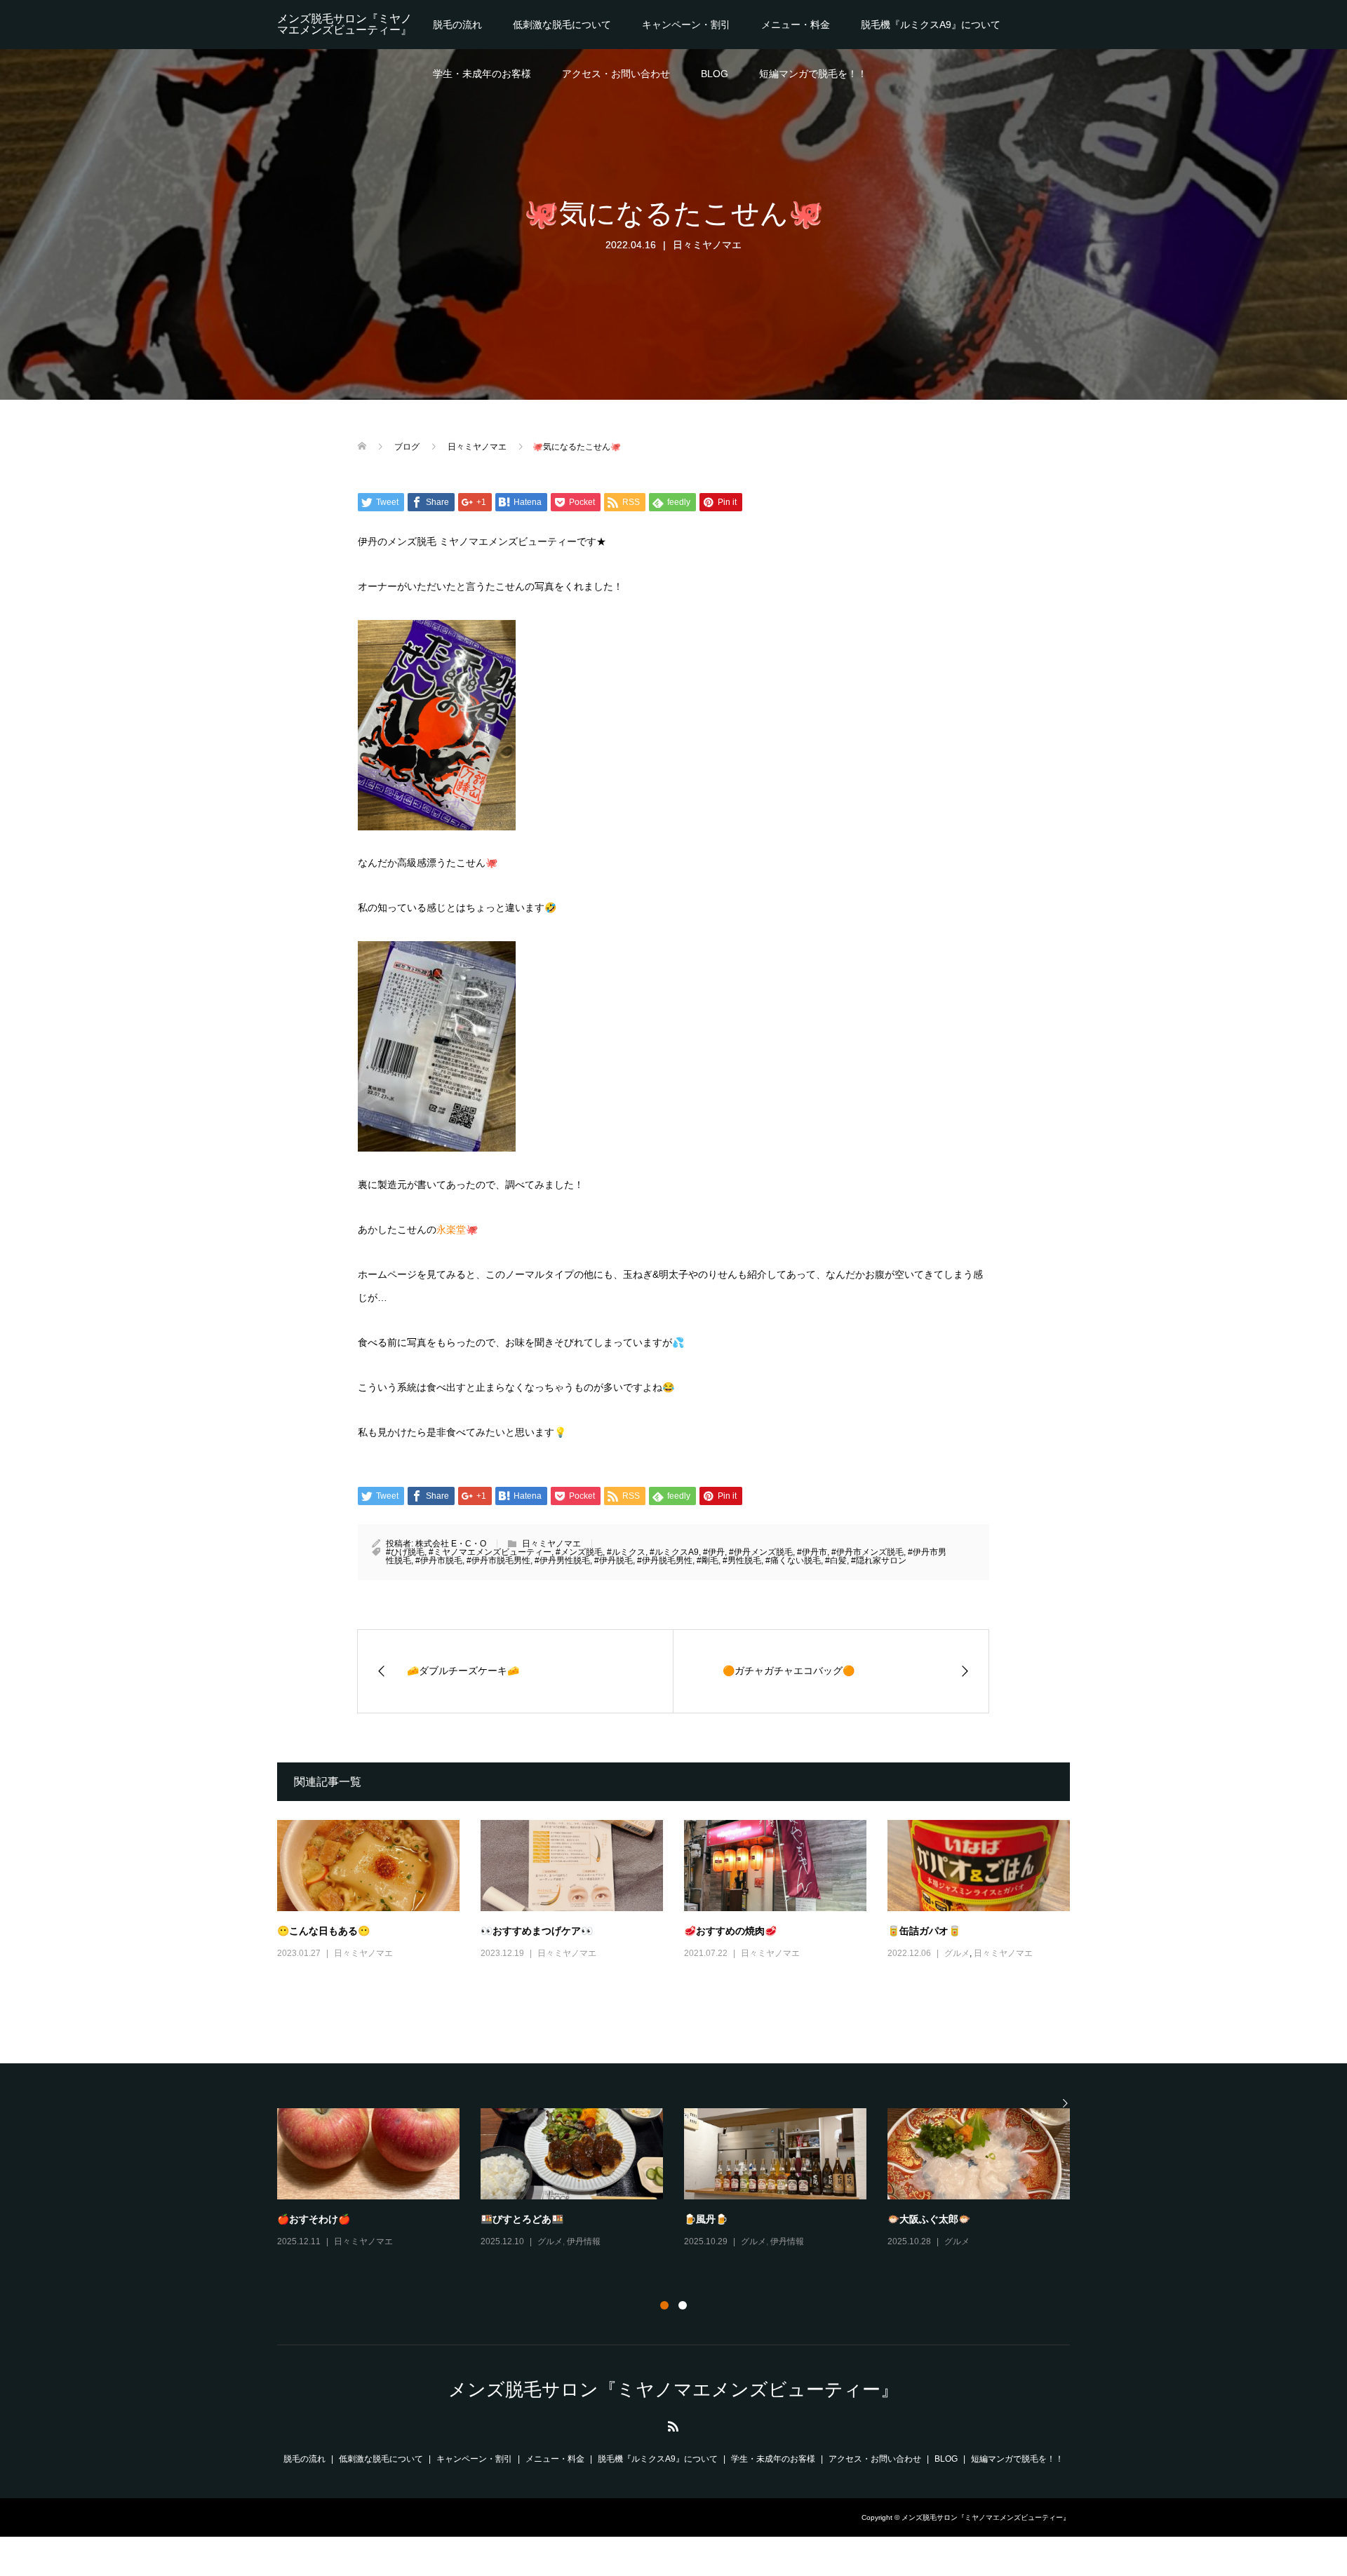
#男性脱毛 (742, 1560)
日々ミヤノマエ (707, 245)
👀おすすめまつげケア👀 (537, 1930)
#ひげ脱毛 (405, 1552)
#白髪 (836, 1560)
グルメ (957, 1953)
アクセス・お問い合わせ (616, 74)
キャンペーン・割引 (686, 25)
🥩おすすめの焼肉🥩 (730, 1930)
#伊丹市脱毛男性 (498, 1560)
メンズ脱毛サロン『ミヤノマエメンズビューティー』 (344, 24)
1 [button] (664, 2305)
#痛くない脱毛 (793, 1560)
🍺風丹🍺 (706, 2219)
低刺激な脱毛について (562, 25)
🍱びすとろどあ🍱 (522, 2219)
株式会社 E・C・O (451, 1544)
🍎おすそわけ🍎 (314, 2219)
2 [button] (683, 2305)
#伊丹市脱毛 (439, 1560)
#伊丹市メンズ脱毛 (867, 1552)
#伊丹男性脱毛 (562, 1560)
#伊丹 (714, 1552)
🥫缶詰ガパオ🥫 (924, 1930)
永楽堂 (451, 1229)
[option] (684, 2179)
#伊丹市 (812, 1552)
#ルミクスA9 (674, 1552)
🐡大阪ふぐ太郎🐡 (929, 2219)
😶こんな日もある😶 (323, 1930)
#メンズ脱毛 (579, 1552)
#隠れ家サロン (879, 1560)
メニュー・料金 (796, 25)
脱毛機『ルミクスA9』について (931, 25)
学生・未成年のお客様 (482, 74)
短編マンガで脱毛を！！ (813, 74)
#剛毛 (708, 1560)
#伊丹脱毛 (614, 1560)
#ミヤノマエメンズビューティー (490, 1552)
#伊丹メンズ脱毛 (761, 1552)
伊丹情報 (584, 2241)
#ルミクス (626, 1552)
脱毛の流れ (457, 25)
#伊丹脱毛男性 (665, 1560)
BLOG (715, 74)
